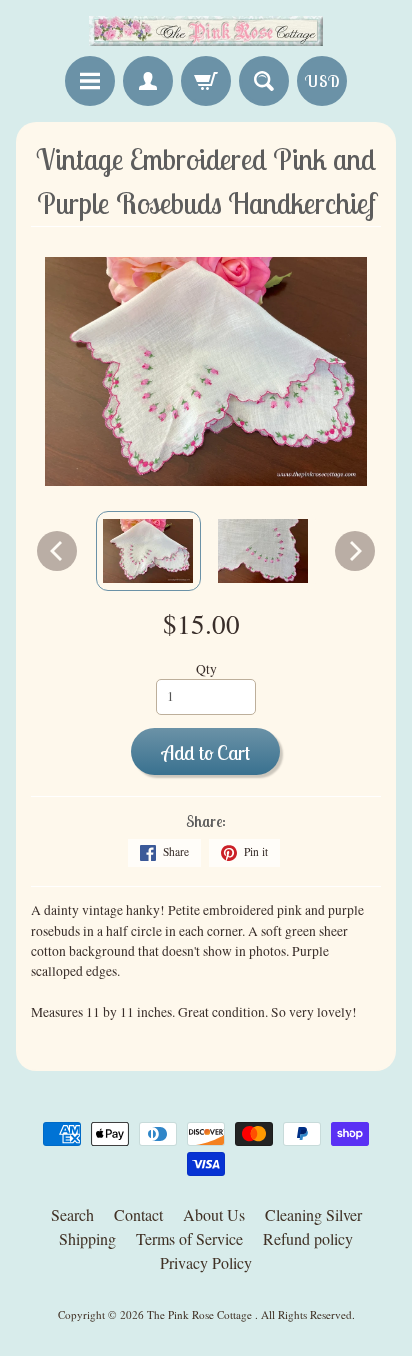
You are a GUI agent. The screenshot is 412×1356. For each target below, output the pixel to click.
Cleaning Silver (313, 1214)
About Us (214, 1214)
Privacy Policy (206, 1262)
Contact (138, 1214)
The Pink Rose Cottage (201, 1314)
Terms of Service (189, 1238)
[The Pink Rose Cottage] (206, 31)
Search (72, 1214)
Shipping (87, 1238)
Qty (206, 669)
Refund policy (308, 1238)
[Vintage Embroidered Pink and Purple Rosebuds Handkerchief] (148, 550)
